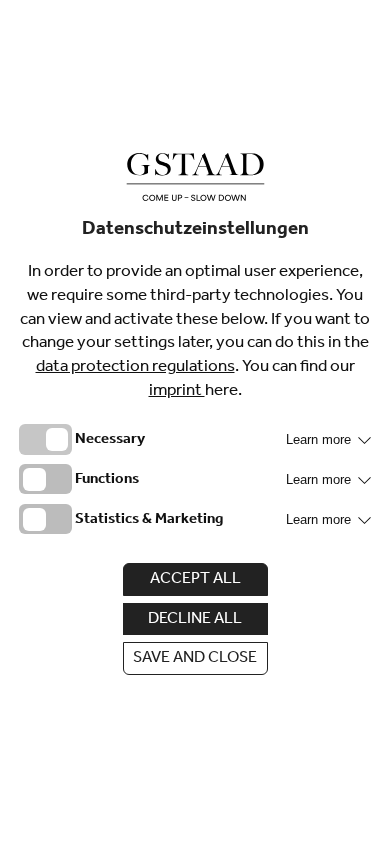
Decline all (195, 620)
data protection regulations (135, 368)
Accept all (195, 580)
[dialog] (195, 422)
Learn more (320, 439)
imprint (177, 392)
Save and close (195, 659)
